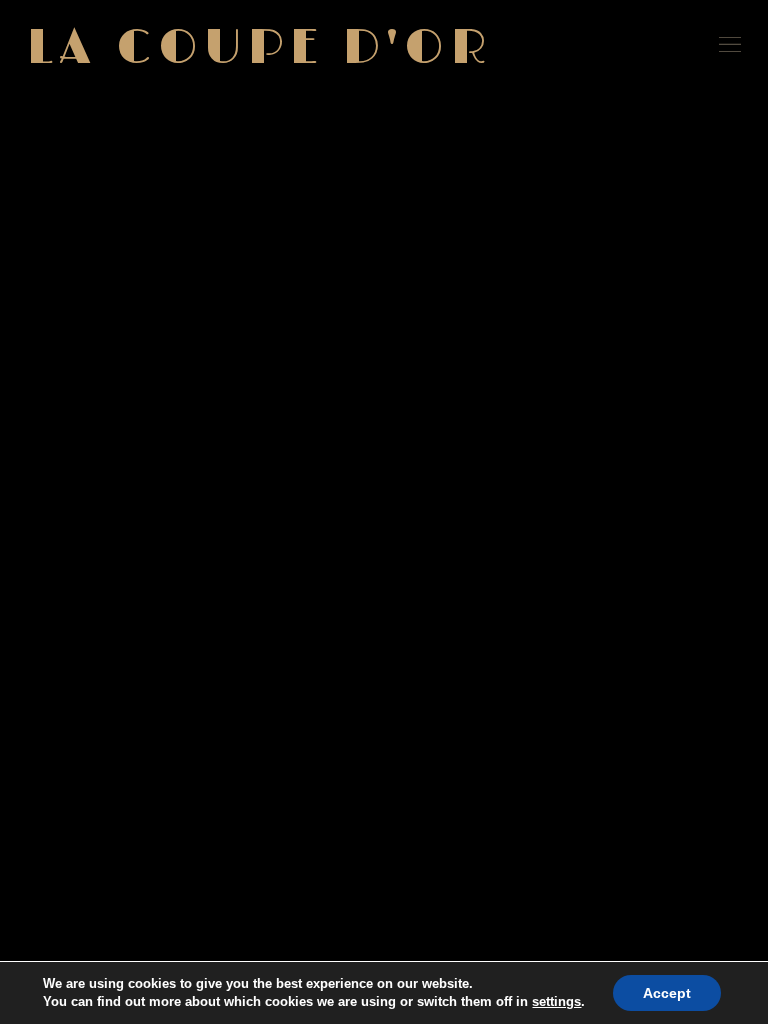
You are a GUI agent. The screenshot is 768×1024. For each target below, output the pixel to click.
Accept (667, 993)
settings (556, 1001)
